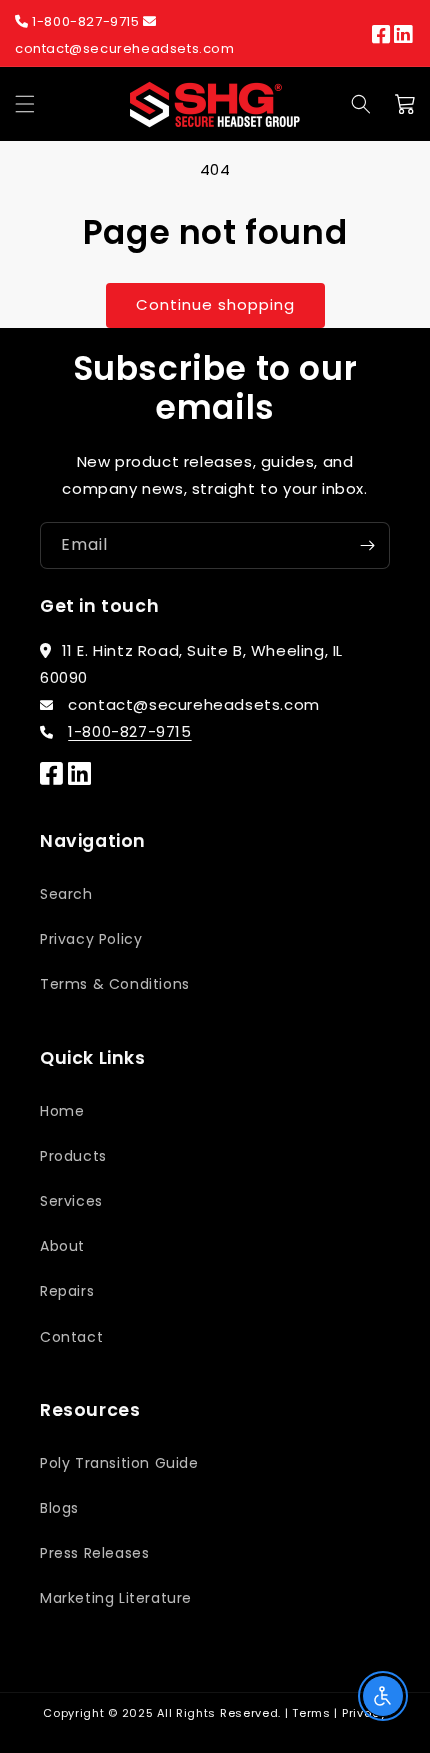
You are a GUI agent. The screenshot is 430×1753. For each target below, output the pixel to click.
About (62, 1246)
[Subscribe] (367, 545)
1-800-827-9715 (86, 21)
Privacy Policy (91, 939)
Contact (71, 1337)
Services (71, 1201)
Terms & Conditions (115, 984)
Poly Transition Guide (119, 1463)
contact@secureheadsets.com (125, 48)
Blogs (59, 1508)
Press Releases (94, 1553)
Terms (311, 1713)
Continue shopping (215, 304)
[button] (25, 104)
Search (66, 894)
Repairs (67, 1291)
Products (73, 1156)
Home (62, 1111)
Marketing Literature (116, 1598)
